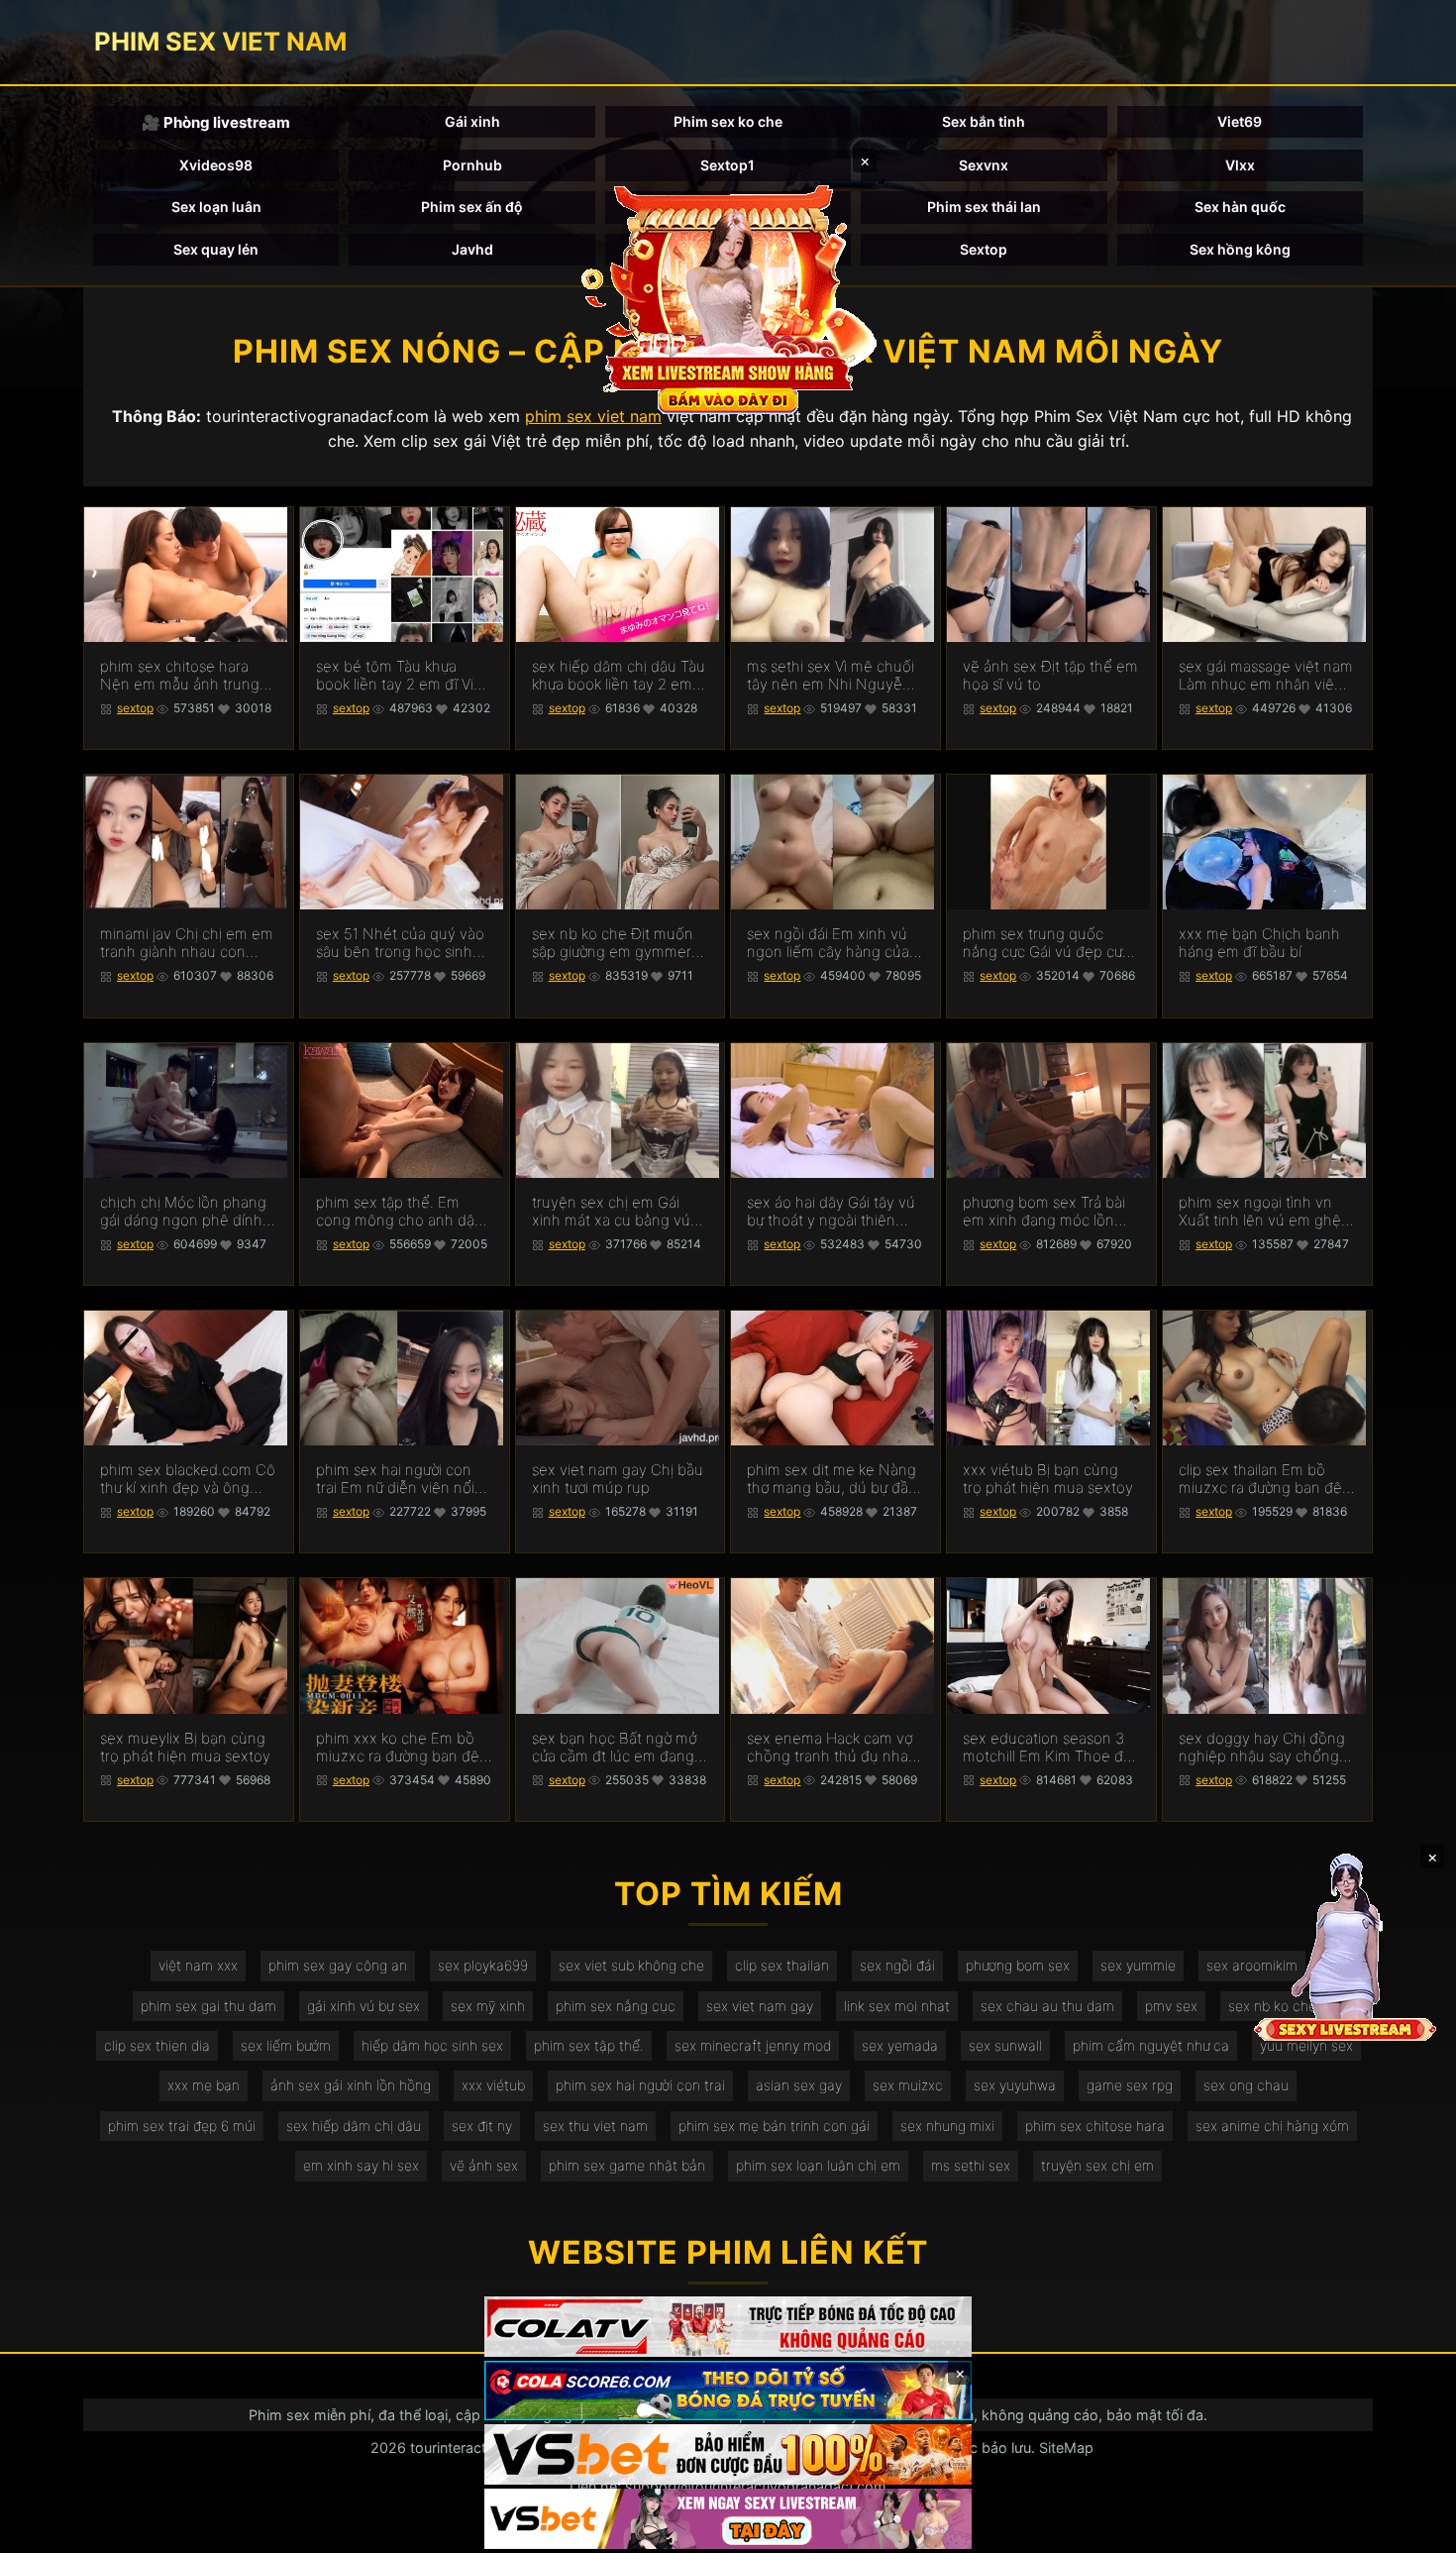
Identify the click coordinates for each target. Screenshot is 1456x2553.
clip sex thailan (782, 1965)
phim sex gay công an (338, 1965)
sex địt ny (482, 2126)
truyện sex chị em (1097, 2165)
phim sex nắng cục (616, 2006)
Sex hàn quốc (1240, 207)
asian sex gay (799, 2085)
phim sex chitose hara (1095, 2126)
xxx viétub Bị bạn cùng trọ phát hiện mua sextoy (1048, 1479)
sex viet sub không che (631, 1965)
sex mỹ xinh (488, 2006)
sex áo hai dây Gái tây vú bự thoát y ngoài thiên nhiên (831, 1212)
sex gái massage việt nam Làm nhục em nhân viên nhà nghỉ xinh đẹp (1266, 676)
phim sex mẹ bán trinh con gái (774, 2126)
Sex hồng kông (1240, 249)
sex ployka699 (483, 1965)
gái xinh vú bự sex (364, 2006)
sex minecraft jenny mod (753, 2045)
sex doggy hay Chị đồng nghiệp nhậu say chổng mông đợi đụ (1262, 1748)
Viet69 (1240, 121)
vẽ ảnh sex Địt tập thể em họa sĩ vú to (1050, 676)
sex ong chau (1246, 2085)
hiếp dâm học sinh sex (432, 2045)
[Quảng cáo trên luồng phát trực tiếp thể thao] (728, 2519)
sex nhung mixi (947, 2126)
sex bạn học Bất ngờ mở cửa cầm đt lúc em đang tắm (614, 1748)
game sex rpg (1130, 2085)
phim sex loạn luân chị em (818, 2165)
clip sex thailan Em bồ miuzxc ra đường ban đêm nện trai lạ (1267, 1479)
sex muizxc (908, 2085)
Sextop (984, 249)
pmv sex (1171, 2006)
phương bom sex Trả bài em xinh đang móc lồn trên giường (1044, 1212)
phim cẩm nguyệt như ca (1151, 2045)
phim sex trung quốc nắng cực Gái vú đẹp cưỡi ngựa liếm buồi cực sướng (1048, 943)
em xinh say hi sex (361, 2165)
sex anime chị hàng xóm (1272, 2126)
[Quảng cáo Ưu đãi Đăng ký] (728, 2391)
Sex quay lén (216, 249)
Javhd (472, 249)
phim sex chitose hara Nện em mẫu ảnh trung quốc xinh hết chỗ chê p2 (188, 676)
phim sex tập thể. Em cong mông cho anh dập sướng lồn (400, 1212)
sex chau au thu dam (1047, 2006)
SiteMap (1066, 2447)
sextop (135, 708)
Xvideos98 (216, 165)
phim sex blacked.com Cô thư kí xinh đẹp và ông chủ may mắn (188, 1479)
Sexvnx (984, 165)
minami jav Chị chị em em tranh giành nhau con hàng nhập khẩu (187, 943)
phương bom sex (1018, 1965)
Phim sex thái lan (984, 207)
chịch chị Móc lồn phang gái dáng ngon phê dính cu (183, 1212)
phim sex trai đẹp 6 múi (182, 2126)
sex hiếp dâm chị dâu (354, 2126)
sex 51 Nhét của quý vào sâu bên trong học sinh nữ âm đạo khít (400, 943)
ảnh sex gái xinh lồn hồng (351, 2085)
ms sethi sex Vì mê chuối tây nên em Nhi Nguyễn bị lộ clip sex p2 (831, 676)
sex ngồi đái (897, 1965)
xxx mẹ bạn (204, 2085)
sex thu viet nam (595, 2126)
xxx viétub (493, 2085)
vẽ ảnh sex (484, 2165)
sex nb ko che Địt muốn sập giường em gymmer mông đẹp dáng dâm (613, 943)
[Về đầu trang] (1412, 2529)
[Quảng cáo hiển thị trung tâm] (728, 297)
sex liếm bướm (286, 2045)
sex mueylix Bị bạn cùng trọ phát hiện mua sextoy (185, 1748)
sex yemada (900, 2045)
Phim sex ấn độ (472, 207)
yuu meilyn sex (1306, 2045)
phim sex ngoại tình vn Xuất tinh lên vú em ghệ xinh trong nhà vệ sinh (1260, 1212)
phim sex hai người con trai (640, 2085)
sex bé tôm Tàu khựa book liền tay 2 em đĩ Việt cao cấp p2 (402, 676)
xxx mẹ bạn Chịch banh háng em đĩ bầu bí (1259, 943)
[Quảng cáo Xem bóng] (728, 2327)
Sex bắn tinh (984, 121)
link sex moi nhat (897, 2006)
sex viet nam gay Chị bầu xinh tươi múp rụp (618, 1479)
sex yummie (1138, 1965)
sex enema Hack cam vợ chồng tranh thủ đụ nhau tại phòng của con (832, 1748)
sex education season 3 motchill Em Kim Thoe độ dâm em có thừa (1047, 1748)
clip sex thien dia (157, 2045)
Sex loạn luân (216, 207)
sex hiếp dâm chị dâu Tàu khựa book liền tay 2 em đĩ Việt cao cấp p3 (619, 676)
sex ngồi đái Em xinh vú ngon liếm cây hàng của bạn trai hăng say (828, 943)
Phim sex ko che (728, 121)
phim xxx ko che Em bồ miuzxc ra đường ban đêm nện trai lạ (404, 1748)
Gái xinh (472, 121)
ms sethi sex (971, 2165)
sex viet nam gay (760, 2006)
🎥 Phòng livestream (216, 122)
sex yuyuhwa (1015, 2085)
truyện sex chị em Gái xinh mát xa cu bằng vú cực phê (611, 1212)
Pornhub (472, 165)
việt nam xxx (198, 1965)
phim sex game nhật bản (627, 2165)
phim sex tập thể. (589, 2045)
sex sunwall (1005, 2045)
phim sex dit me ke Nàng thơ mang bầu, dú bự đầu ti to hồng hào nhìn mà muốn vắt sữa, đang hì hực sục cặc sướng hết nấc (832, 1479)
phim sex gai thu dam (208, 2006)
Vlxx (1240, 165)
